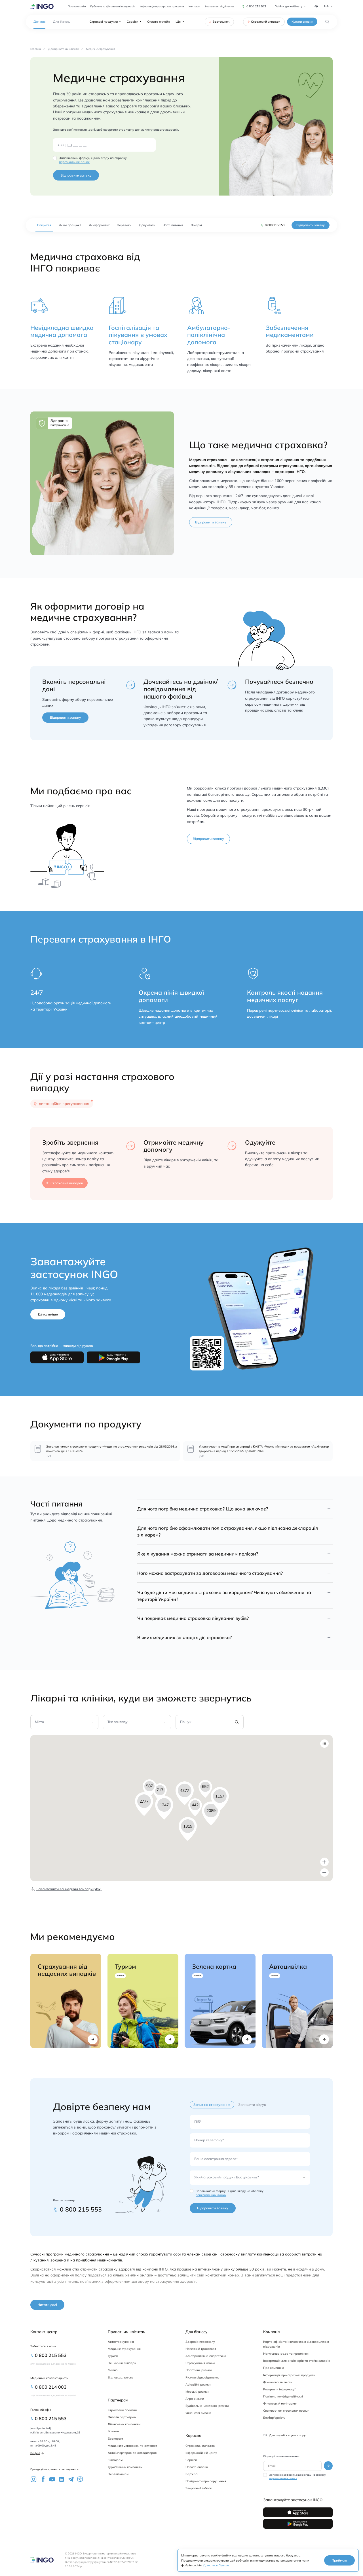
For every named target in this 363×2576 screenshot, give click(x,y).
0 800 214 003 (51, 2387)
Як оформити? (99, 225)
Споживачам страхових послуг (286, 2411)
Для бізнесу (62, 22)
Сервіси (132, 22)
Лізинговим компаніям (124, 2424)
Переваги (124, 225)
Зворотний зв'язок (199, 2488)
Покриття (44, 225)
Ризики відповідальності (203, 2377)
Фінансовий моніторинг (280, 2403)
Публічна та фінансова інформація (113, 6)
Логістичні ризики (199, 2370)
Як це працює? (70, 225)
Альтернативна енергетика (206, 2356)
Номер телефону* (209, 2140)
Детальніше (48, 1314)
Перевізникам (118, 2474)
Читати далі (47, 2305)
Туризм (113, 2356)
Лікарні (196, 225)
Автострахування (121, 2342)
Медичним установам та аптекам (132, 2446)
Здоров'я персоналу (200, 2342)
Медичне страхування (124, 2349)
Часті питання (173, 225)
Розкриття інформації (279, 2389)
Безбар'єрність (274, 2418)
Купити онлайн (302, 22)
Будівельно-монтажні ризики (207, 2406)
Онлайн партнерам (122, 2417)
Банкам (113, 2431)
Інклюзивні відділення (219, 6)
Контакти (195, 6)
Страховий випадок (266, 22)
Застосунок (221, 22)
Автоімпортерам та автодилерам (132, 2453)
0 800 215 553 (256, 6)
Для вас (39, 22)
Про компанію (77, 6)
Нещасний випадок (122, 2363)
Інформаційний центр (201, 2453)
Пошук (186, 1722)
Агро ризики (195, 2399)
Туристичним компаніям (125, 2467)
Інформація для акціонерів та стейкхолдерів (297, 2361)
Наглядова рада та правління (286, 2354)
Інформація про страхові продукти (162, 6)
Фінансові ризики (198, 2413)
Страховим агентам (122, 2410)
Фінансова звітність (278, 2382)
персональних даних (74, 162)
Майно (113, 2370)
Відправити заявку (76, 175)
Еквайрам (115, 2460)
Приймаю (339, 2560)
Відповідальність (120, 2377)
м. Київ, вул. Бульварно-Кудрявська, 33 (55, 2432)
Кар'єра (192, 2474)
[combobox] (36, 1724)
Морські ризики (197, 2392)
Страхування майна (200, 2363)
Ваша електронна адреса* (216, 2159)
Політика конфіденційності (283, 2396)
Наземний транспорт (201, 2349)
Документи (147, 225)
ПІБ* (198, 2122)
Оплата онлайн (158, 22)
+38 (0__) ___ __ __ (72, 145)
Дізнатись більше (216, 2565)
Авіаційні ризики (198, 2384)
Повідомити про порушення (206, 2481)
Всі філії (35, 2453)
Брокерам (115, 2439)
